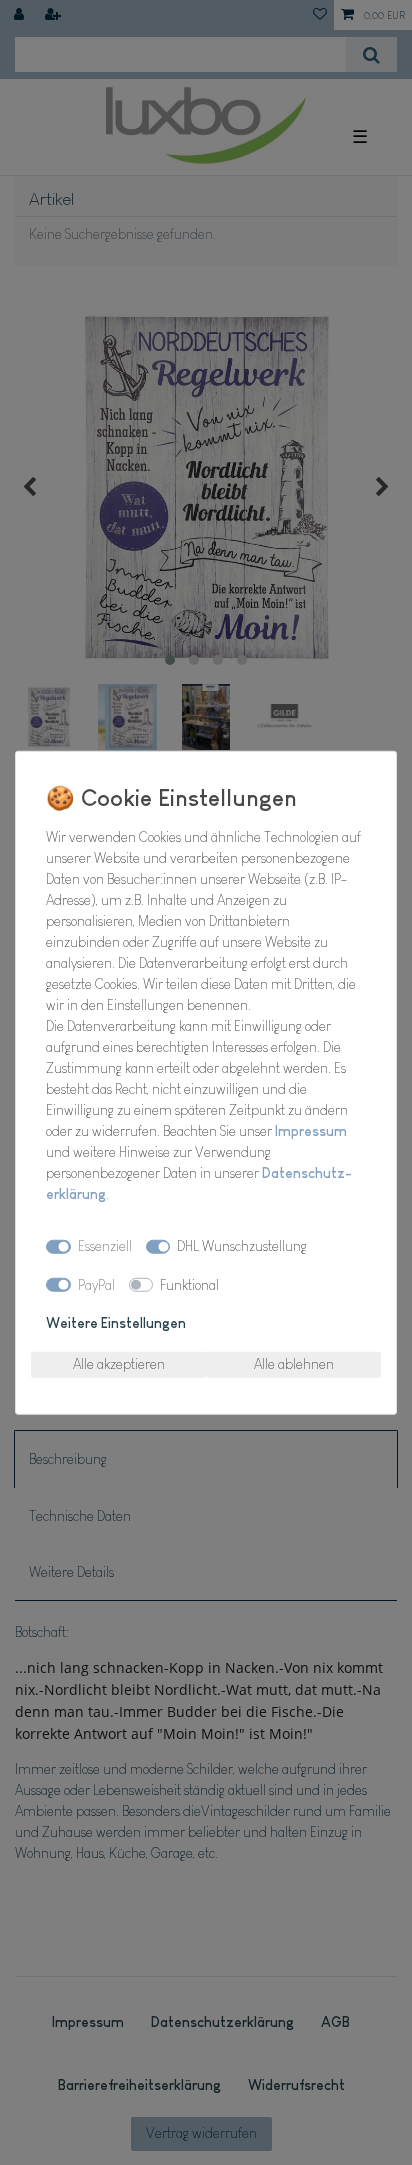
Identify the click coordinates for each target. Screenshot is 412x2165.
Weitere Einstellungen (116, 1323)
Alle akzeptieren (119, 1364)
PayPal (96, 1284)
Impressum (311, 1130)
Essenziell (105, 1246)
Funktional (189, 1284)
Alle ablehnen (294, 1364)
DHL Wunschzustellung (242, 1246)
